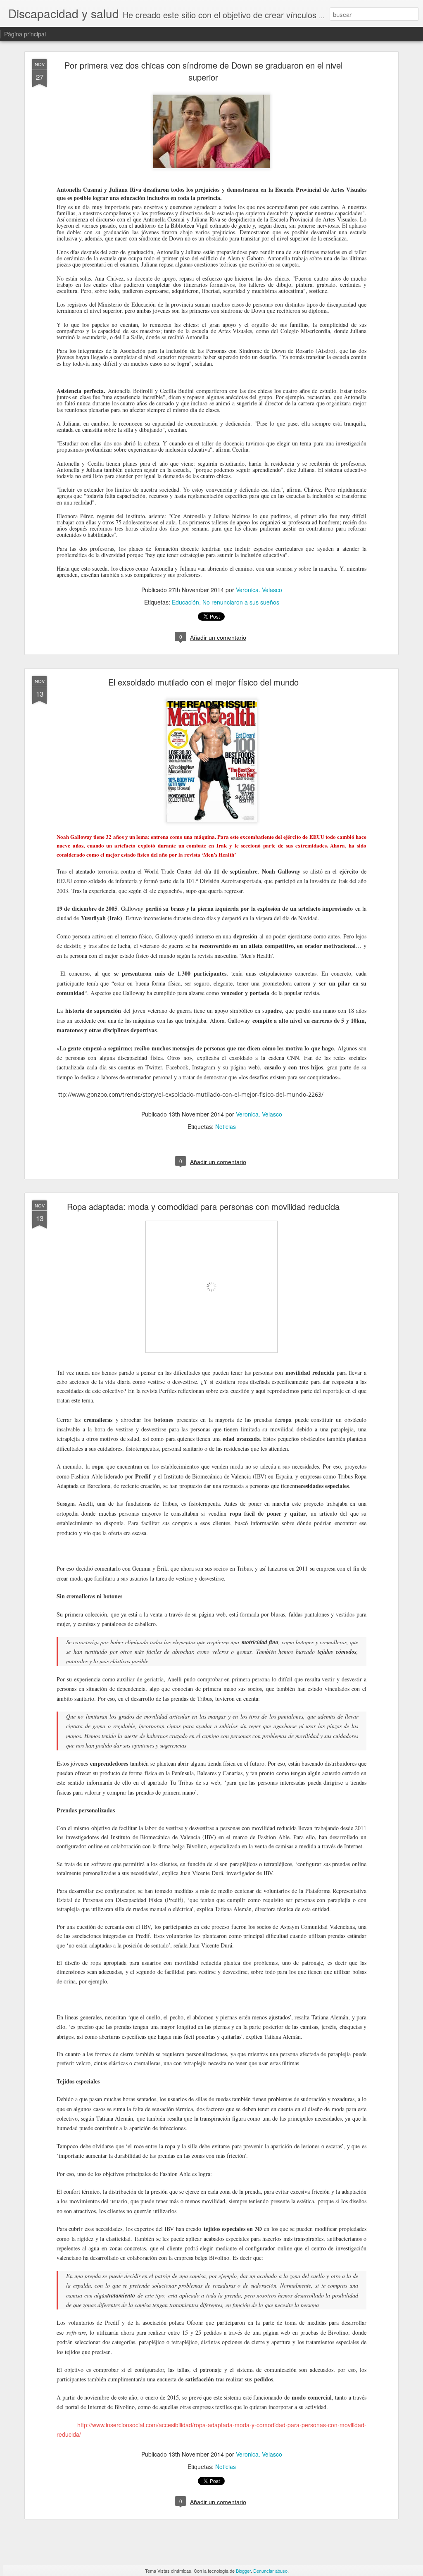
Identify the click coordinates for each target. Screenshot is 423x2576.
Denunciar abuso (270, 2571)
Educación (185, 602)
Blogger (243, 2571)
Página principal (25, 34)
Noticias (226, 1126)
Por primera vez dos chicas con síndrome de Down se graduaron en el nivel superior (203, 71)
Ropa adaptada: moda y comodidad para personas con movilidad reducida (203, 1206)
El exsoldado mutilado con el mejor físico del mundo (203, 682)
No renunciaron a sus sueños (241, 602)
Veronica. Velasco (259, 590)
